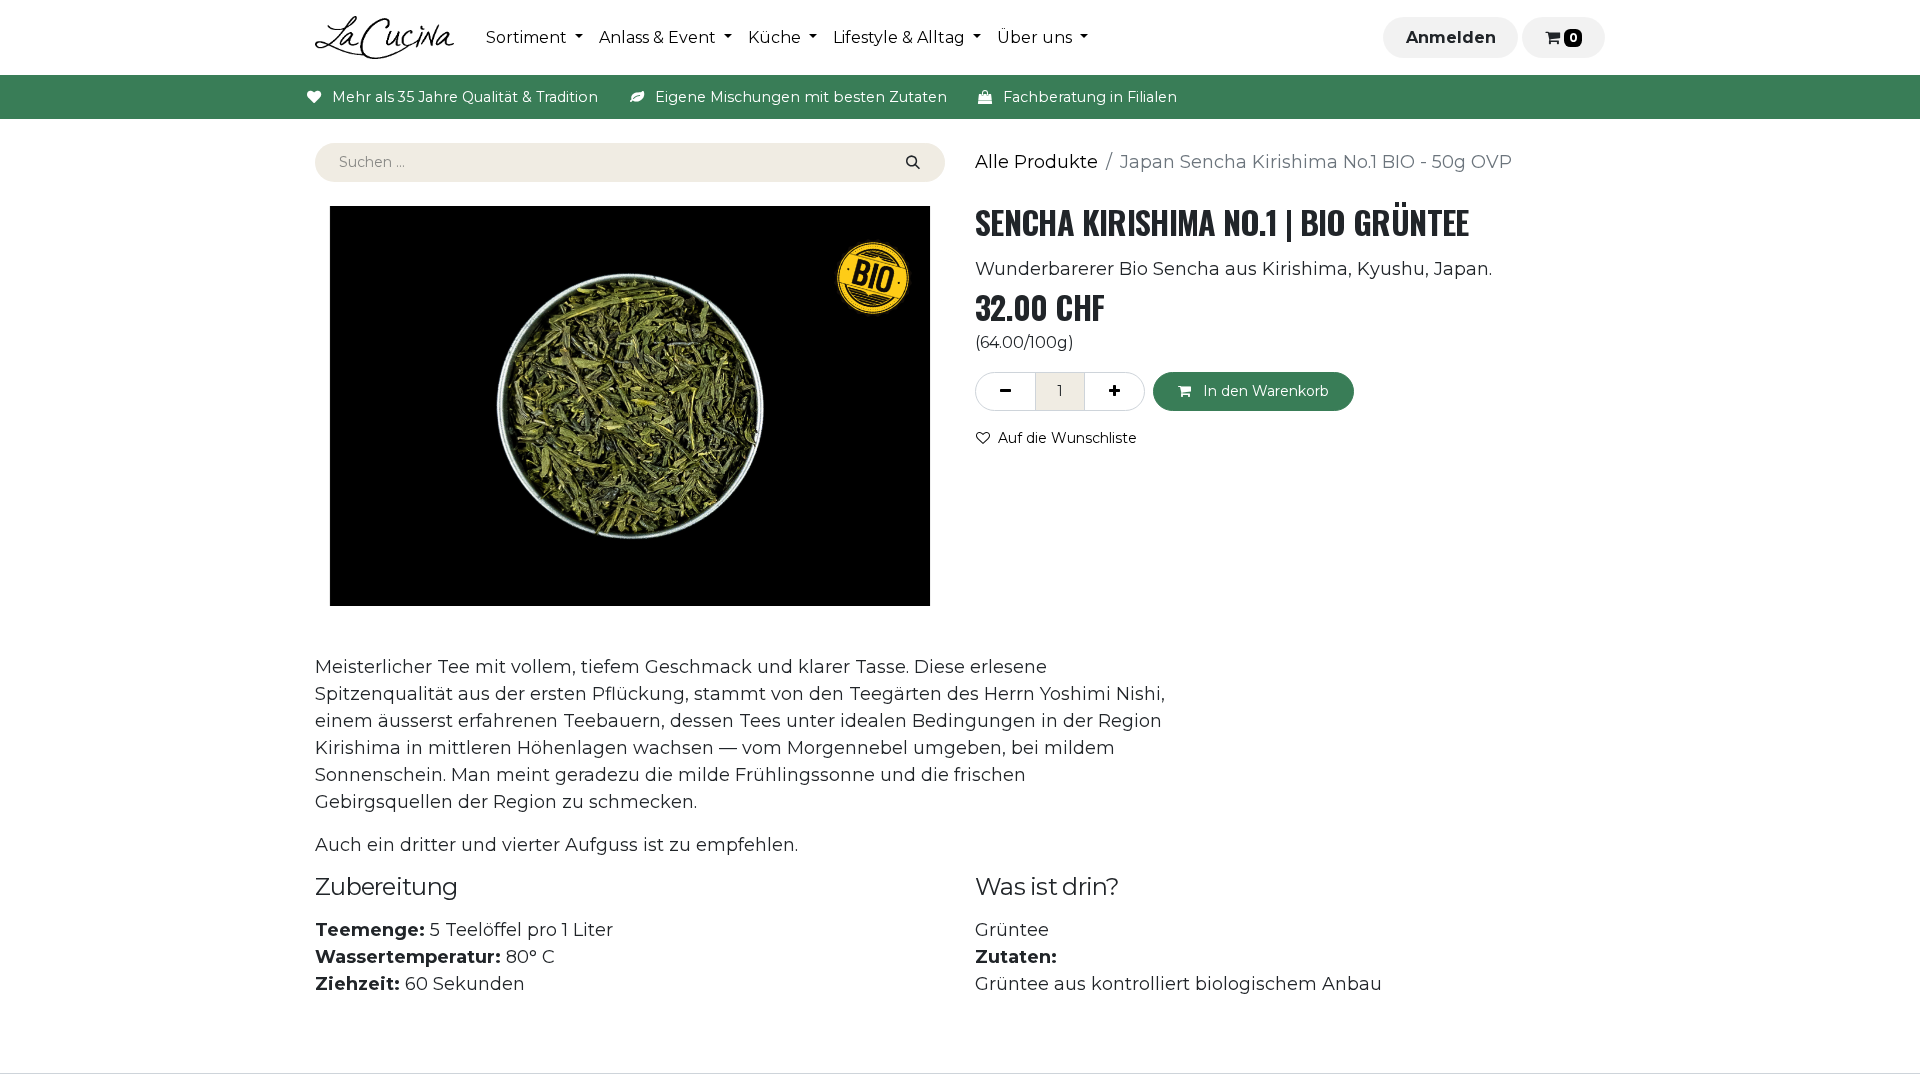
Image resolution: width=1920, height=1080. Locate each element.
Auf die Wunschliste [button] (1067, 438)
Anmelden (1451, 37)
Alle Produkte (1036, 162)
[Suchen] (913, 162)
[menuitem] (534, 38)
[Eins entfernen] (1005, 391)
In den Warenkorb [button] (1264, 391)
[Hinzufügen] (1114, 391)
